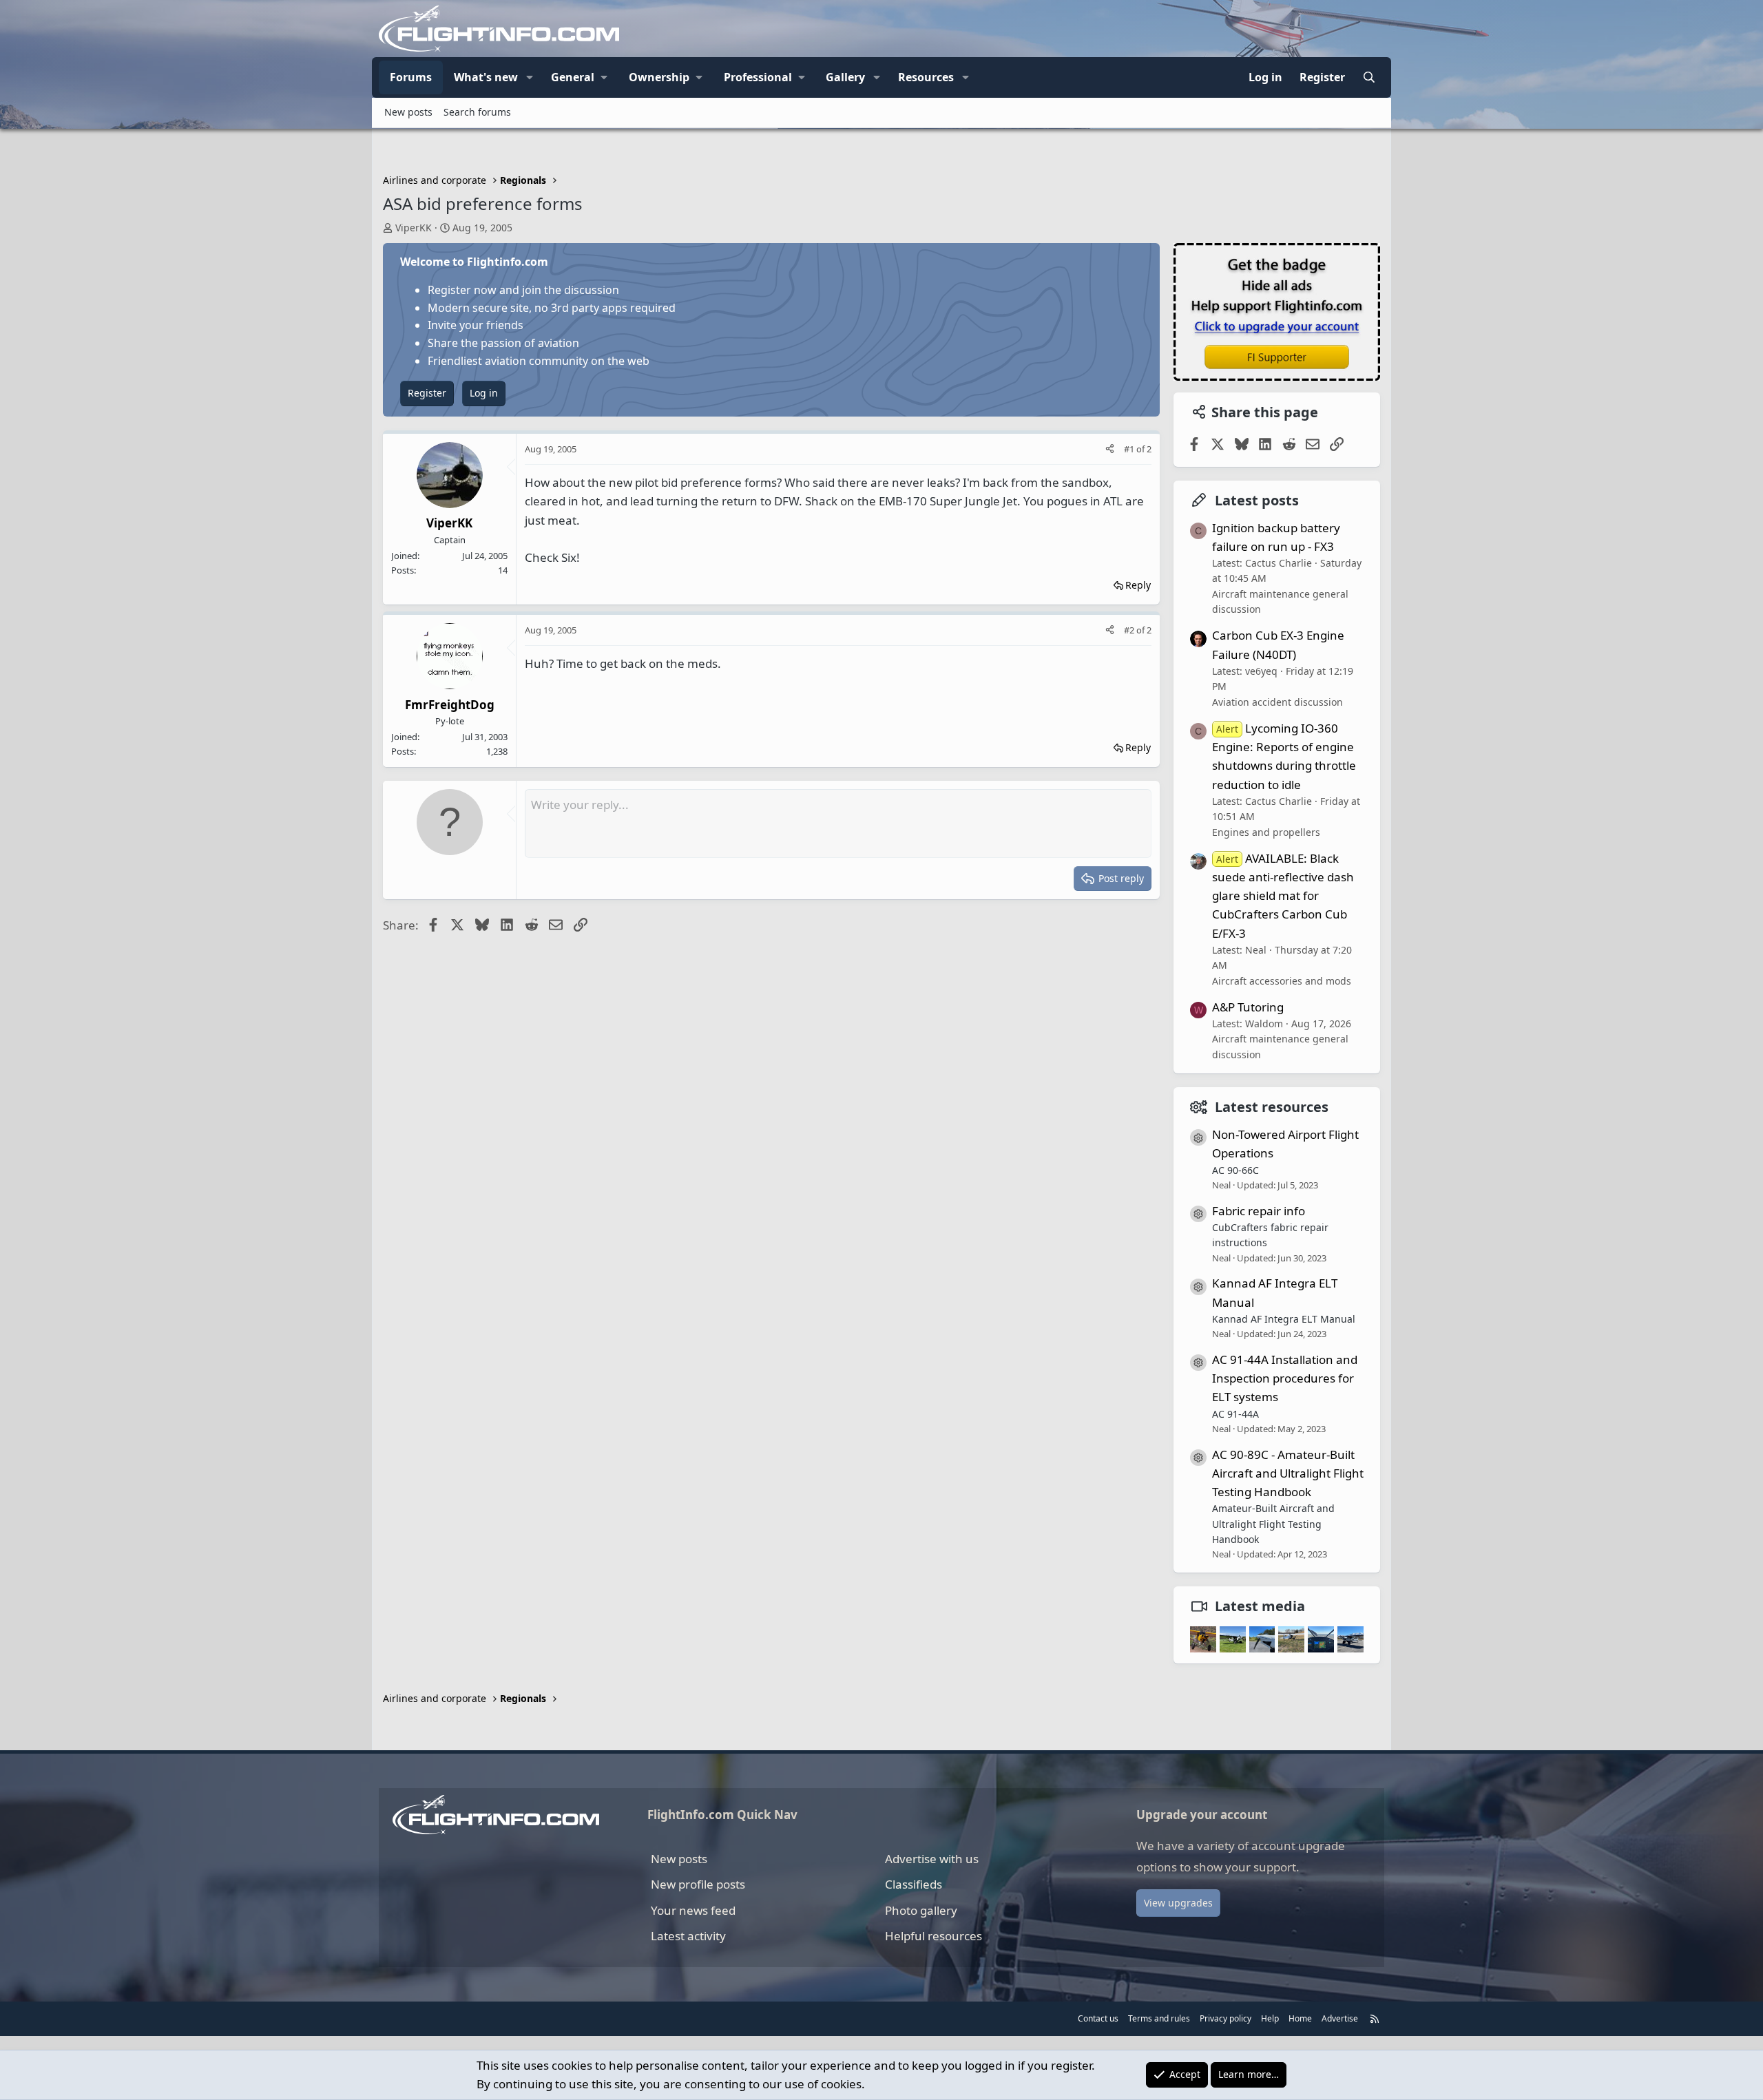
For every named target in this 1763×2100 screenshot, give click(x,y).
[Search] (1369, 78)
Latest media (1260, 1606)
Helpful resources (933, 1936)
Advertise (1340, 2018)
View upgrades (1178, 1903)
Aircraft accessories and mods (1282, 981)
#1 (1130, 449)
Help (1270, 2018)
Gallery (845, 77)
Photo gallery (921, 1910)
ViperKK (414, 228)
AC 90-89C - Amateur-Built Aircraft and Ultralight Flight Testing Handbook (1288, 1473)
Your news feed (693, 1910)
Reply (1138, 585)
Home (1300, 2018)
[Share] (1110, 449)
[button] (530, 78)
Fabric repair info (1259, 1211)
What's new (486, 77)
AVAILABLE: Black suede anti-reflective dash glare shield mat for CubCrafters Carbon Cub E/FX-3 (1283, 896)
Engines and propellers (1266, 832)
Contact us (1098, 2018)
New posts (408, 112)
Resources (926, 77)
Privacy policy (1225, 2018)
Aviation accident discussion (1277, 702)
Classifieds (914, 1884)
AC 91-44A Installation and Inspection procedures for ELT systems (1285, 1378)
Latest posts (1257, 500)
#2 (1130, 630)
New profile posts (698, 1884)
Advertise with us (932, 1859)
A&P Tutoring (1248, 1007)
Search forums (477, 112)
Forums (411, 77)
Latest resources (1272, 1107)
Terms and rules (1159, 2018)
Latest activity (688, 1936)
